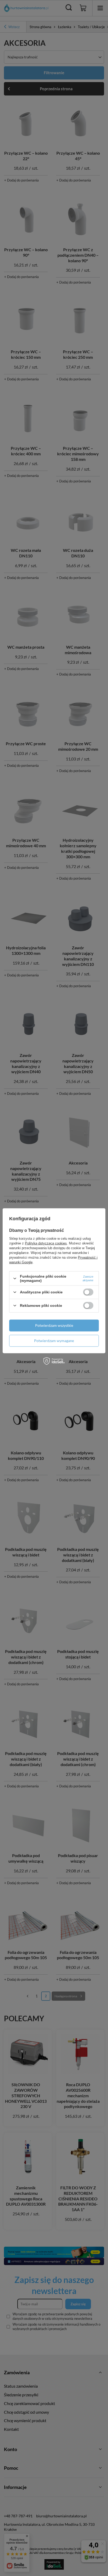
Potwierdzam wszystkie (54, 1325)
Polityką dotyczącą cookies (46, 1243)
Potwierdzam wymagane (54, 1341)
